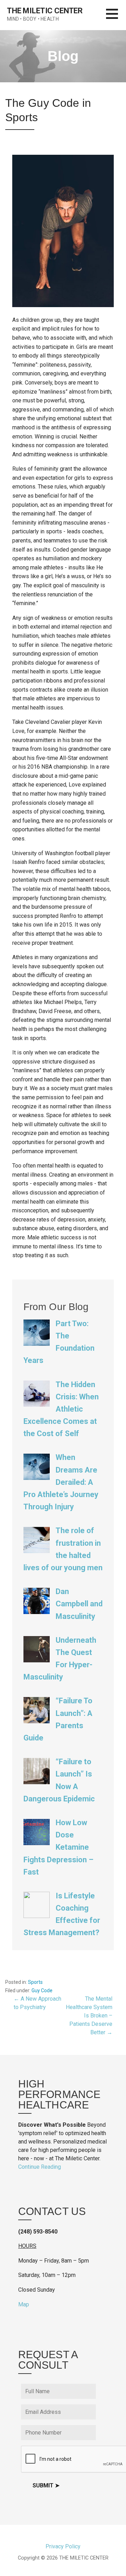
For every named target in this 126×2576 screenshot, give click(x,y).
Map (24, 2304)
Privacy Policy (63, 2546)
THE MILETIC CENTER (45, 11)
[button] (116, 18)
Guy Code (42, 1990)
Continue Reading (40, 2167)
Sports (35, 1982)
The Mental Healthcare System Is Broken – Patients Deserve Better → (89, 2016)
